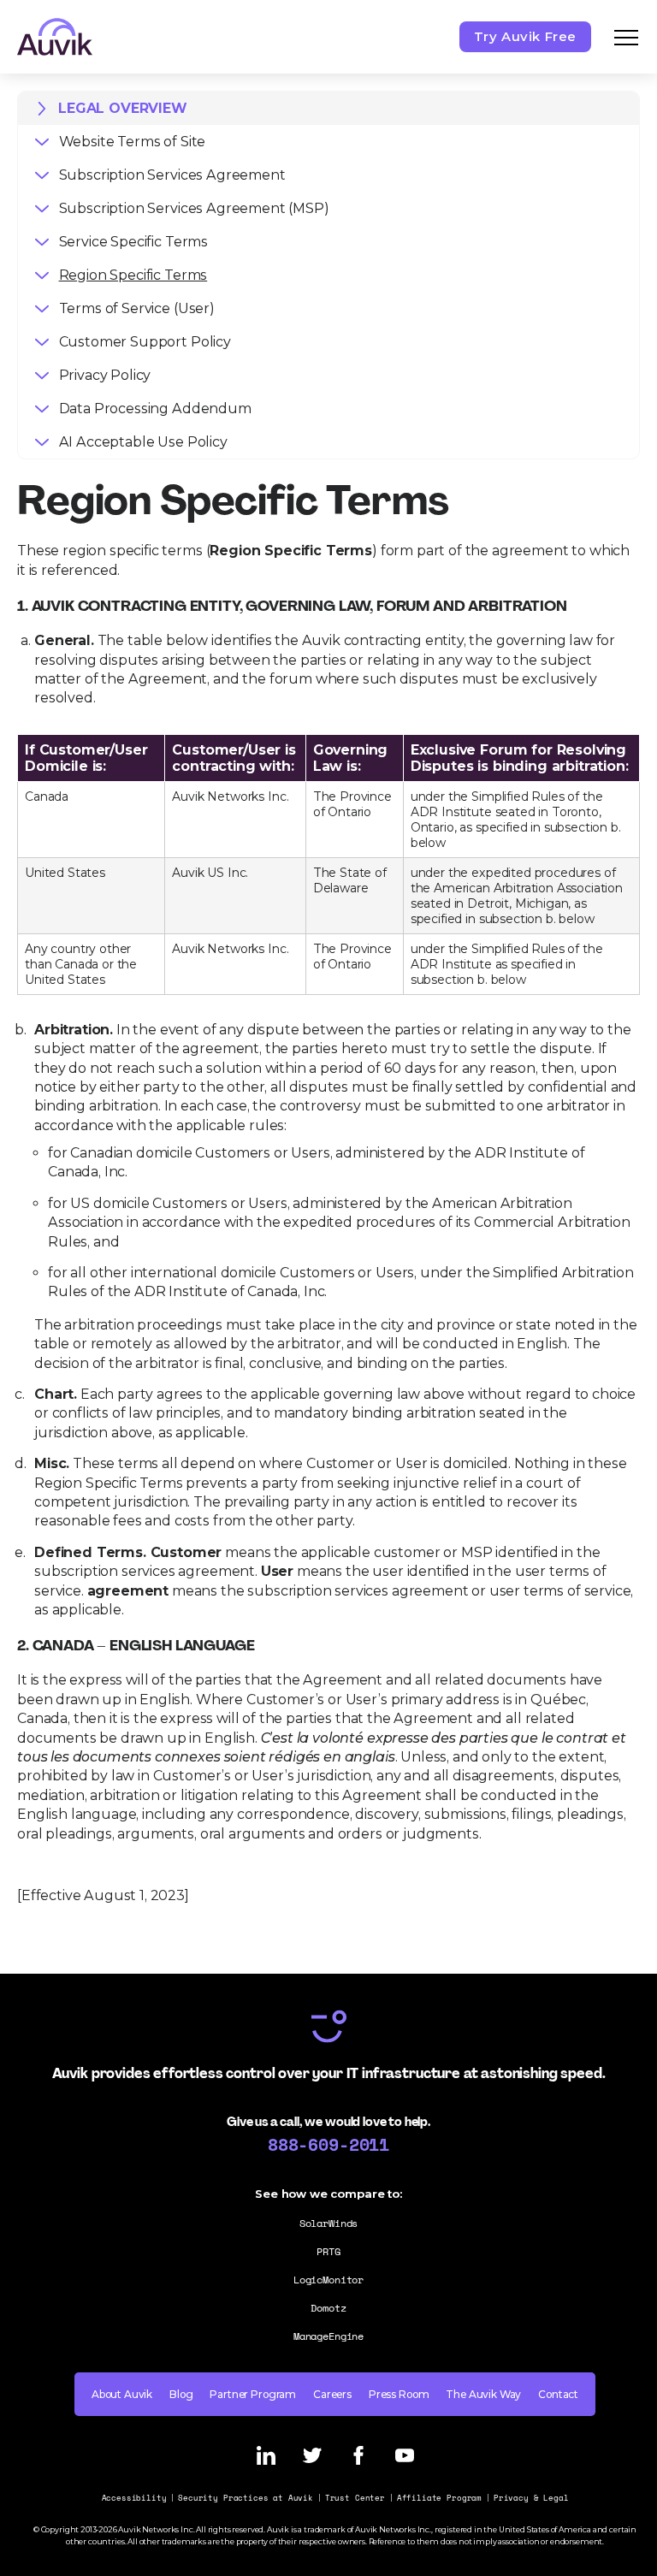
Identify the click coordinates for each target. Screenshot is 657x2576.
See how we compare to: (328, 2194)
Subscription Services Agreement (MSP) (194, 208)
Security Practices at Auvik (246, 2498)
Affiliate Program (439, 2498)
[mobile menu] (626, 37)
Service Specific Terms (133, 242)
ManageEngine (328, 2336)
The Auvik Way (483, 2394)
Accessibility (134, 2498)
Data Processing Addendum (155, 409)
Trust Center (355, 2498)
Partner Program (253, 2394)
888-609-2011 (328, 2144)
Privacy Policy (105, 375)
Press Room (399, 2394)
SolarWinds (328, 2223)
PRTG (328, 2251)
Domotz (328, 2308)
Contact (558, 2394)
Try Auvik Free (525, 36)
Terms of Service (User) (137, 308)
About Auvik (122, 2394)
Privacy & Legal (531, 2498)
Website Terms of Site (133, 142)
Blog (181, 2394)
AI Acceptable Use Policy (143, 442)
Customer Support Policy (145, 342)
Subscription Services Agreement (172, 175)
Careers (332, 2394)
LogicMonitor (328, 2280)
